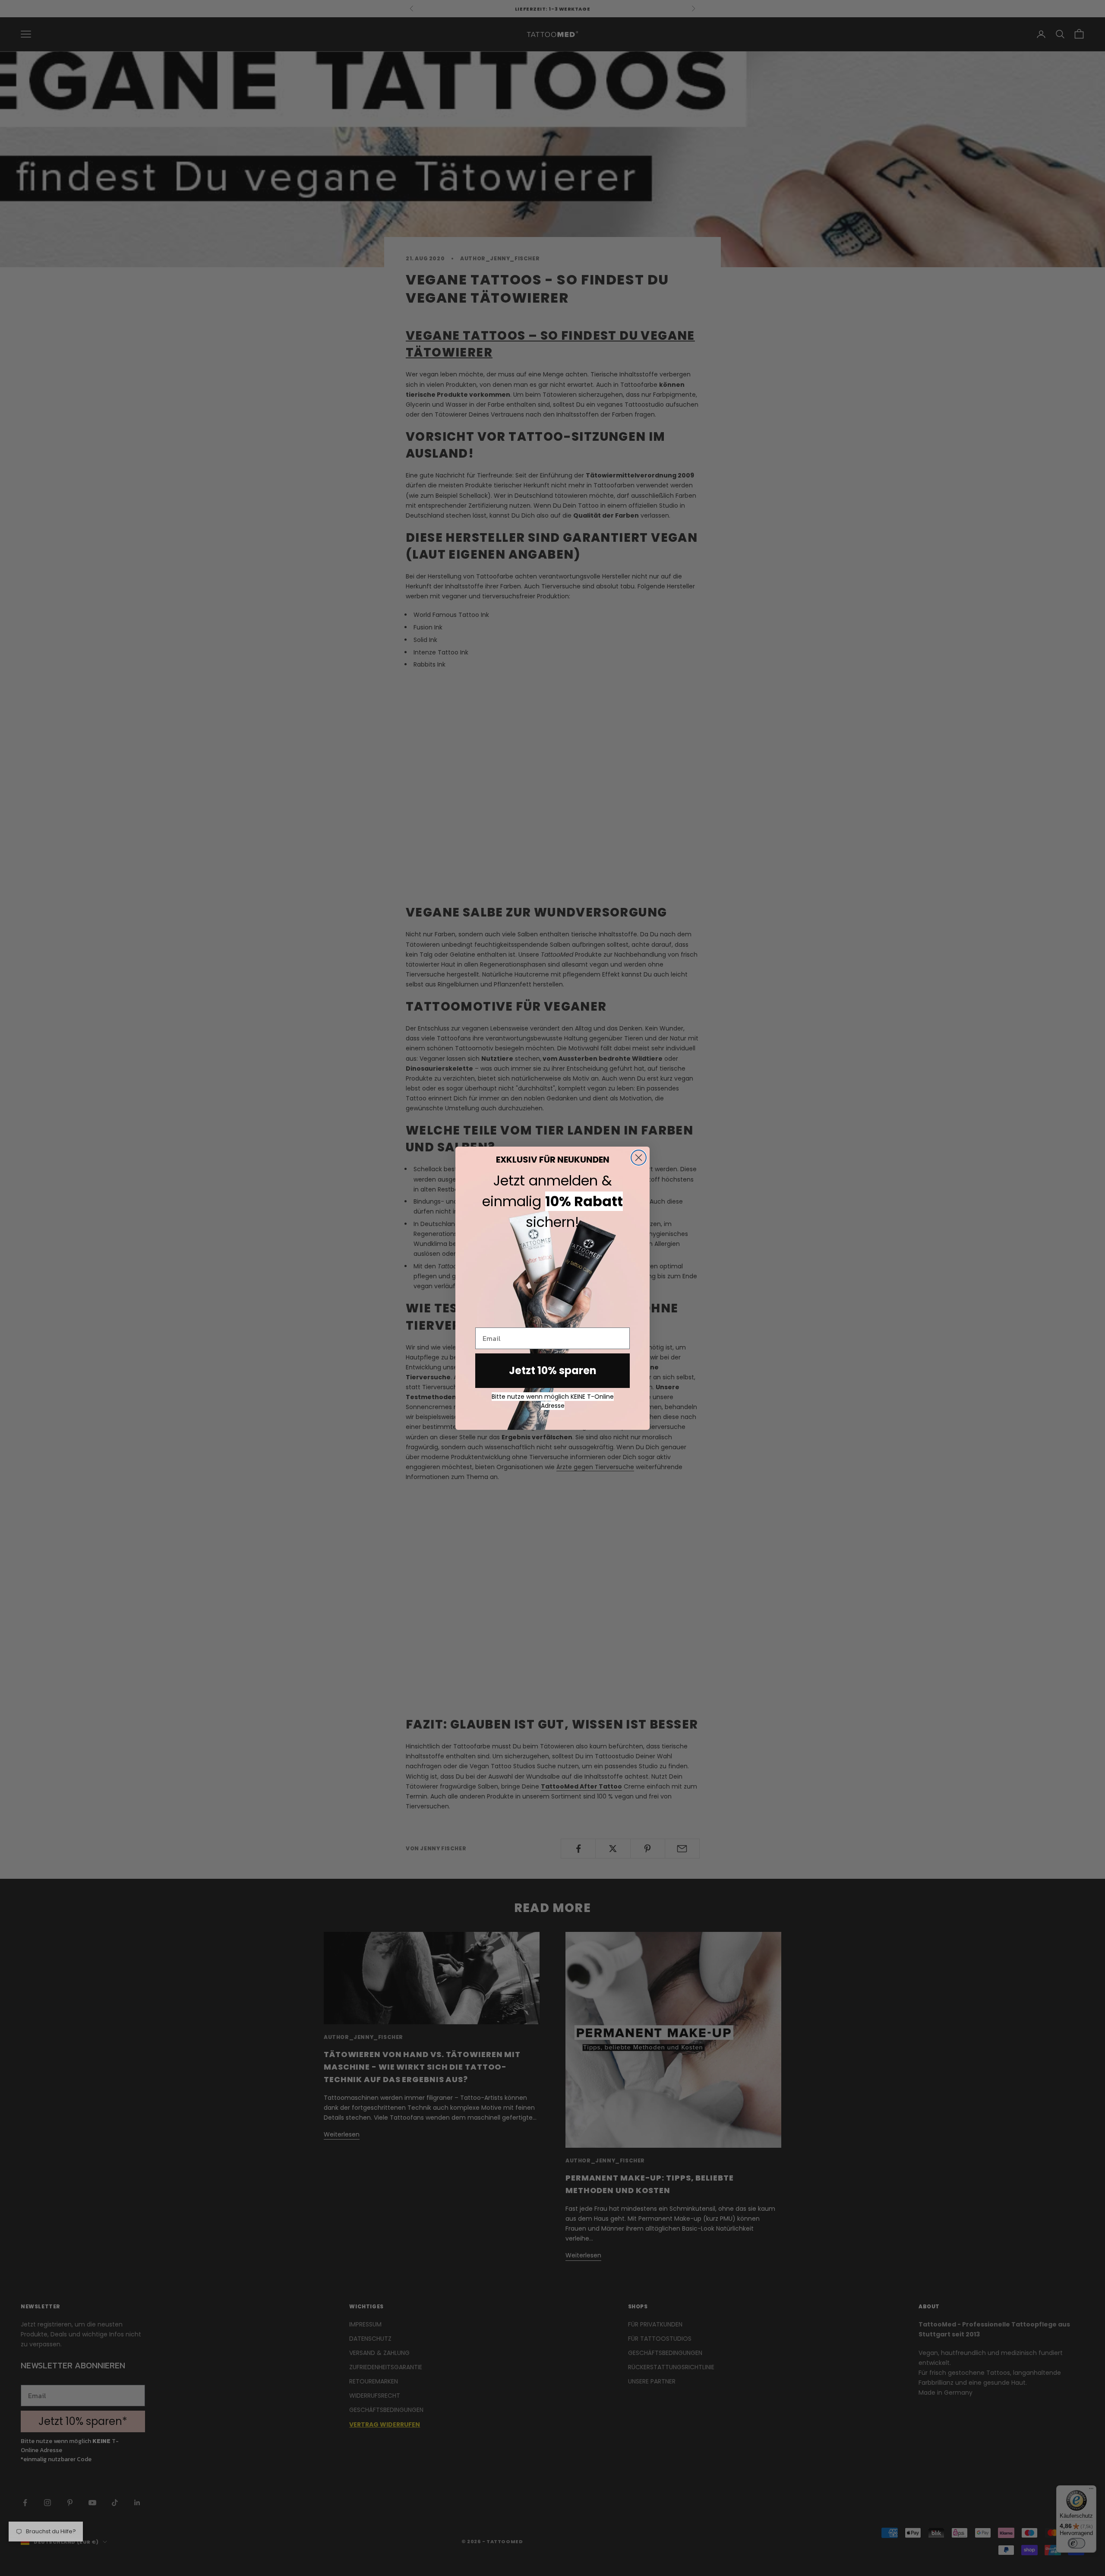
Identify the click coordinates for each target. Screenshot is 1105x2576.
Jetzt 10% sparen (553, 1370)
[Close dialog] (639, 1158)
